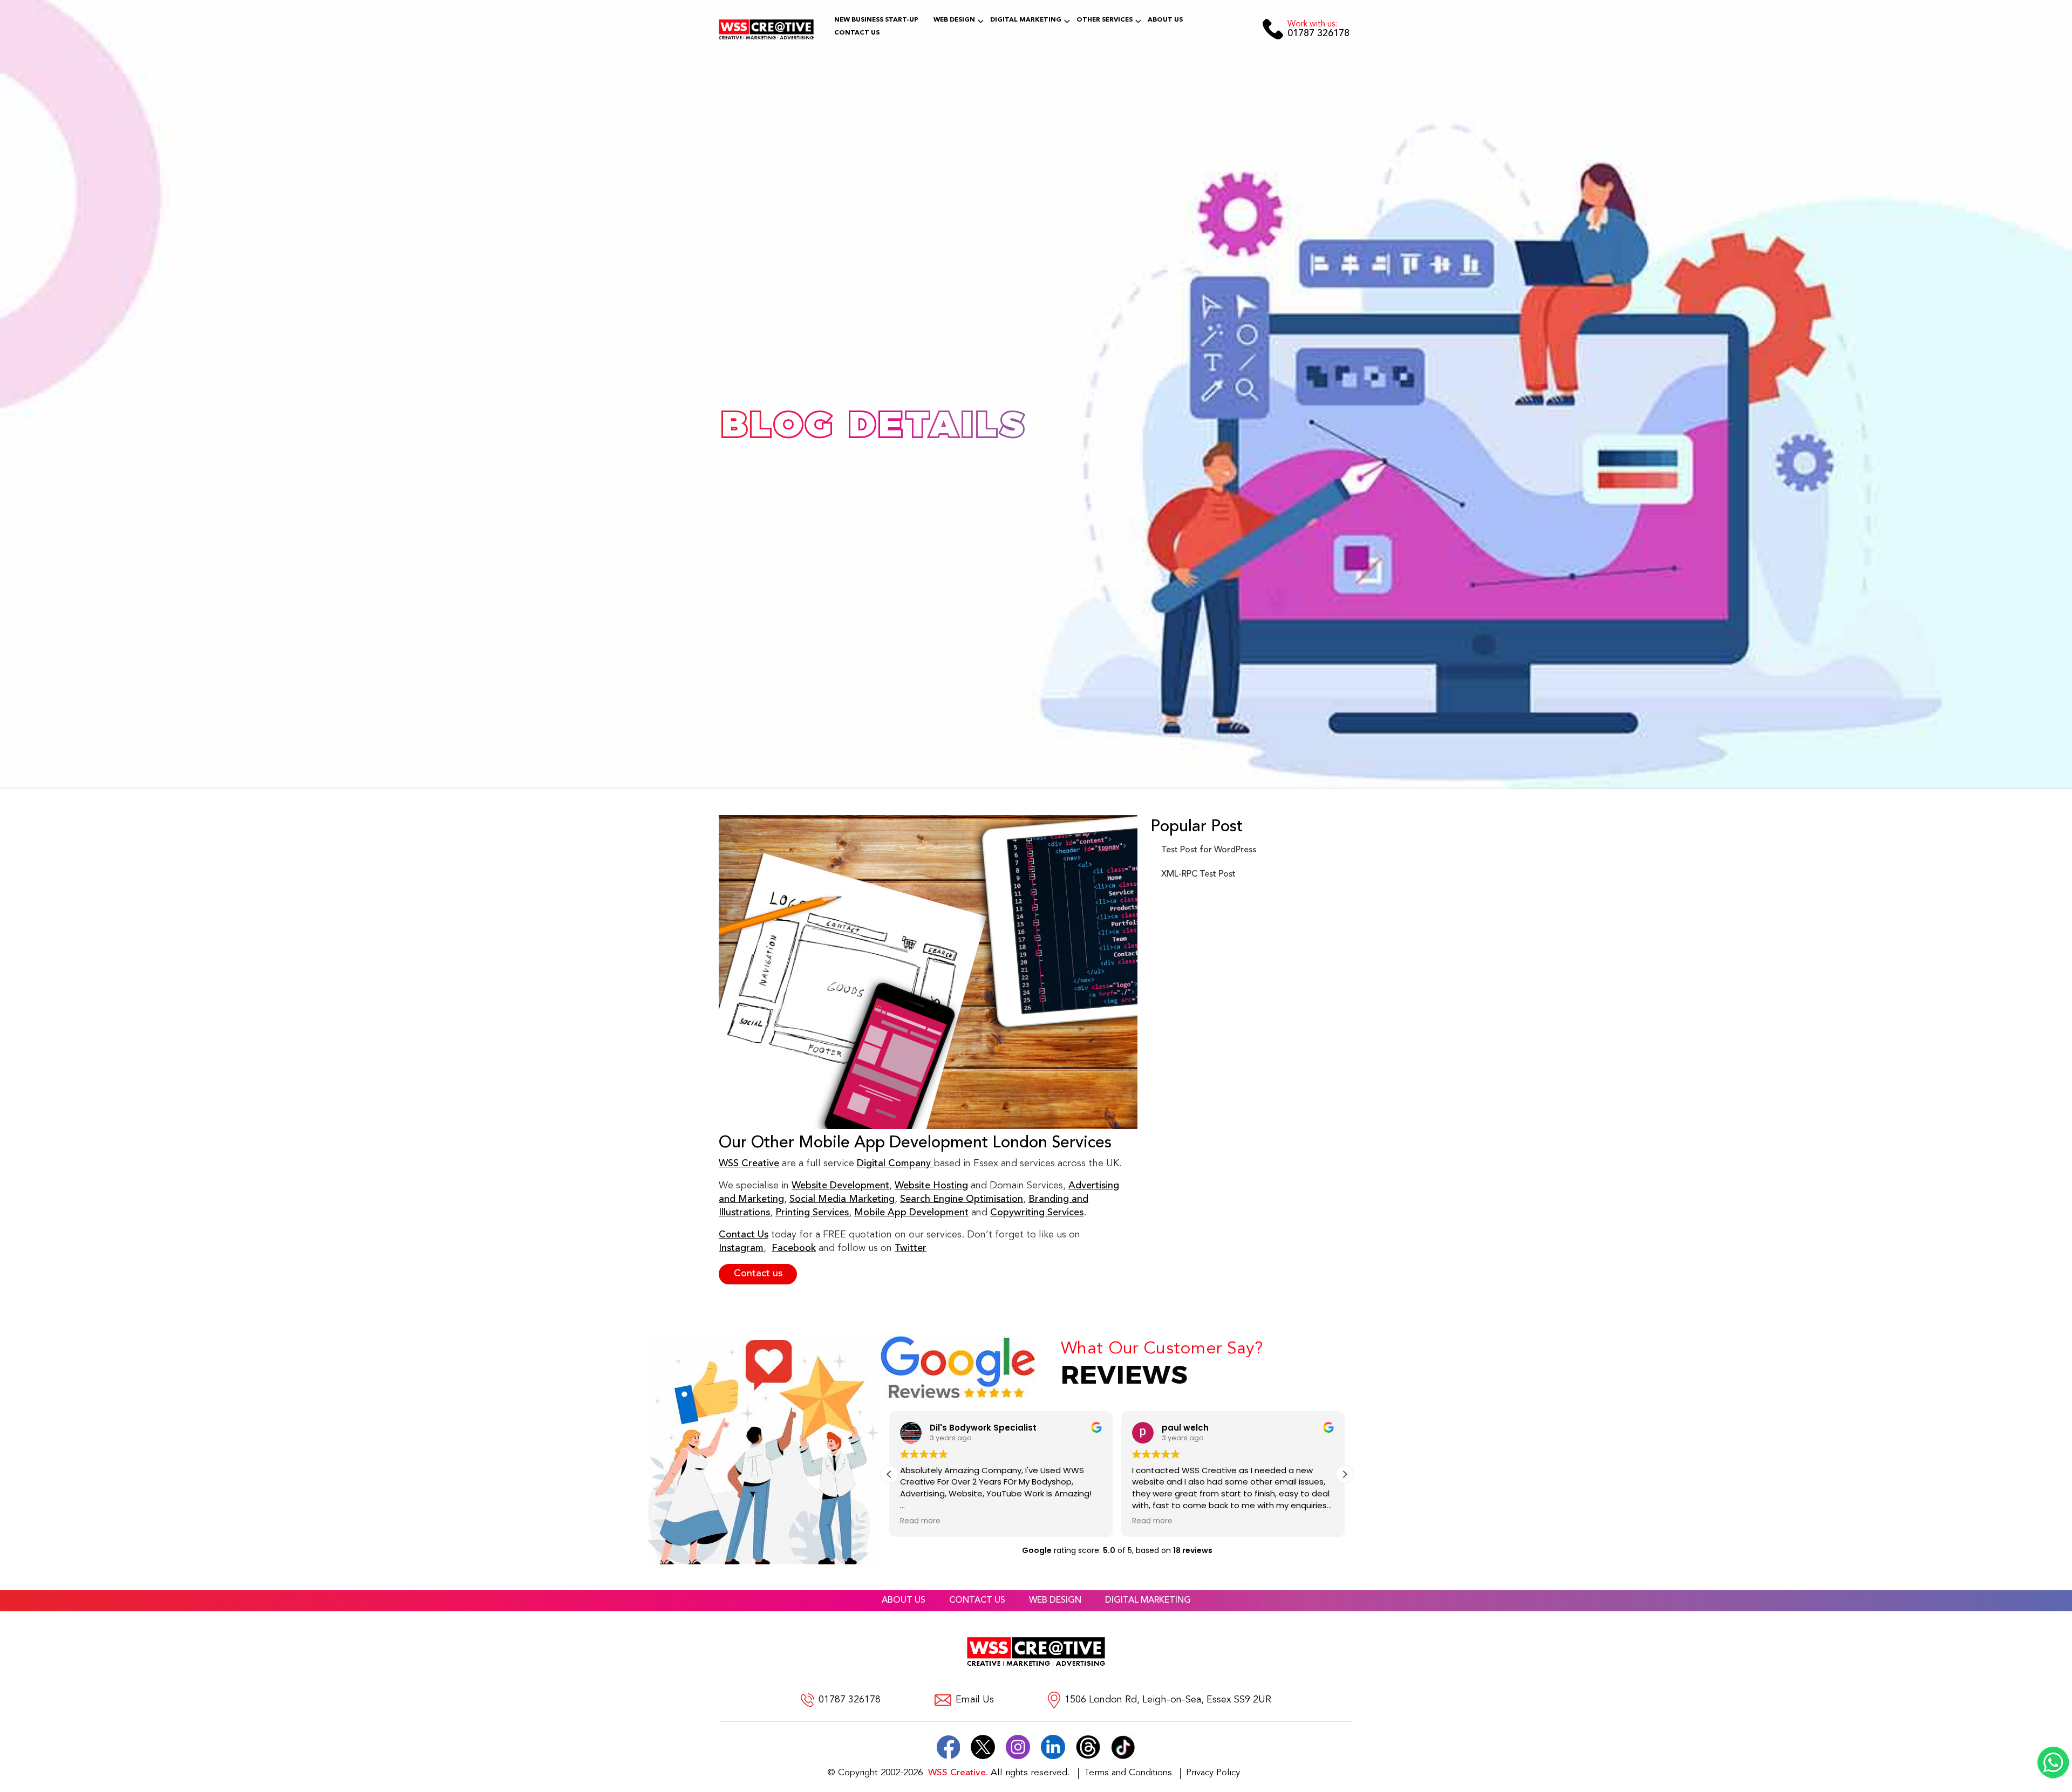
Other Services (1105, 20)
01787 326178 (1318, 29)
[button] (1345, 1474)
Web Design (954, 20)
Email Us (975, 1700)
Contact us (758, 1274)
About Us (1165, 20)
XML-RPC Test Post (1198, 874)
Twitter (911, 1248)
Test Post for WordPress (1209, 850)
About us (904, 1601)
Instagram (741, 1248)
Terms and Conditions (1128, 1773)
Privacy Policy (1213, 1773)
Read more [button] (920, 1521)
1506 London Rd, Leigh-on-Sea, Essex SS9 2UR (1168, 1700)
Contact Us (857, 33)
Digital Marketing (1026, 20)
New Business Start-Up (876, 20)
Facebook (794, 1248)
